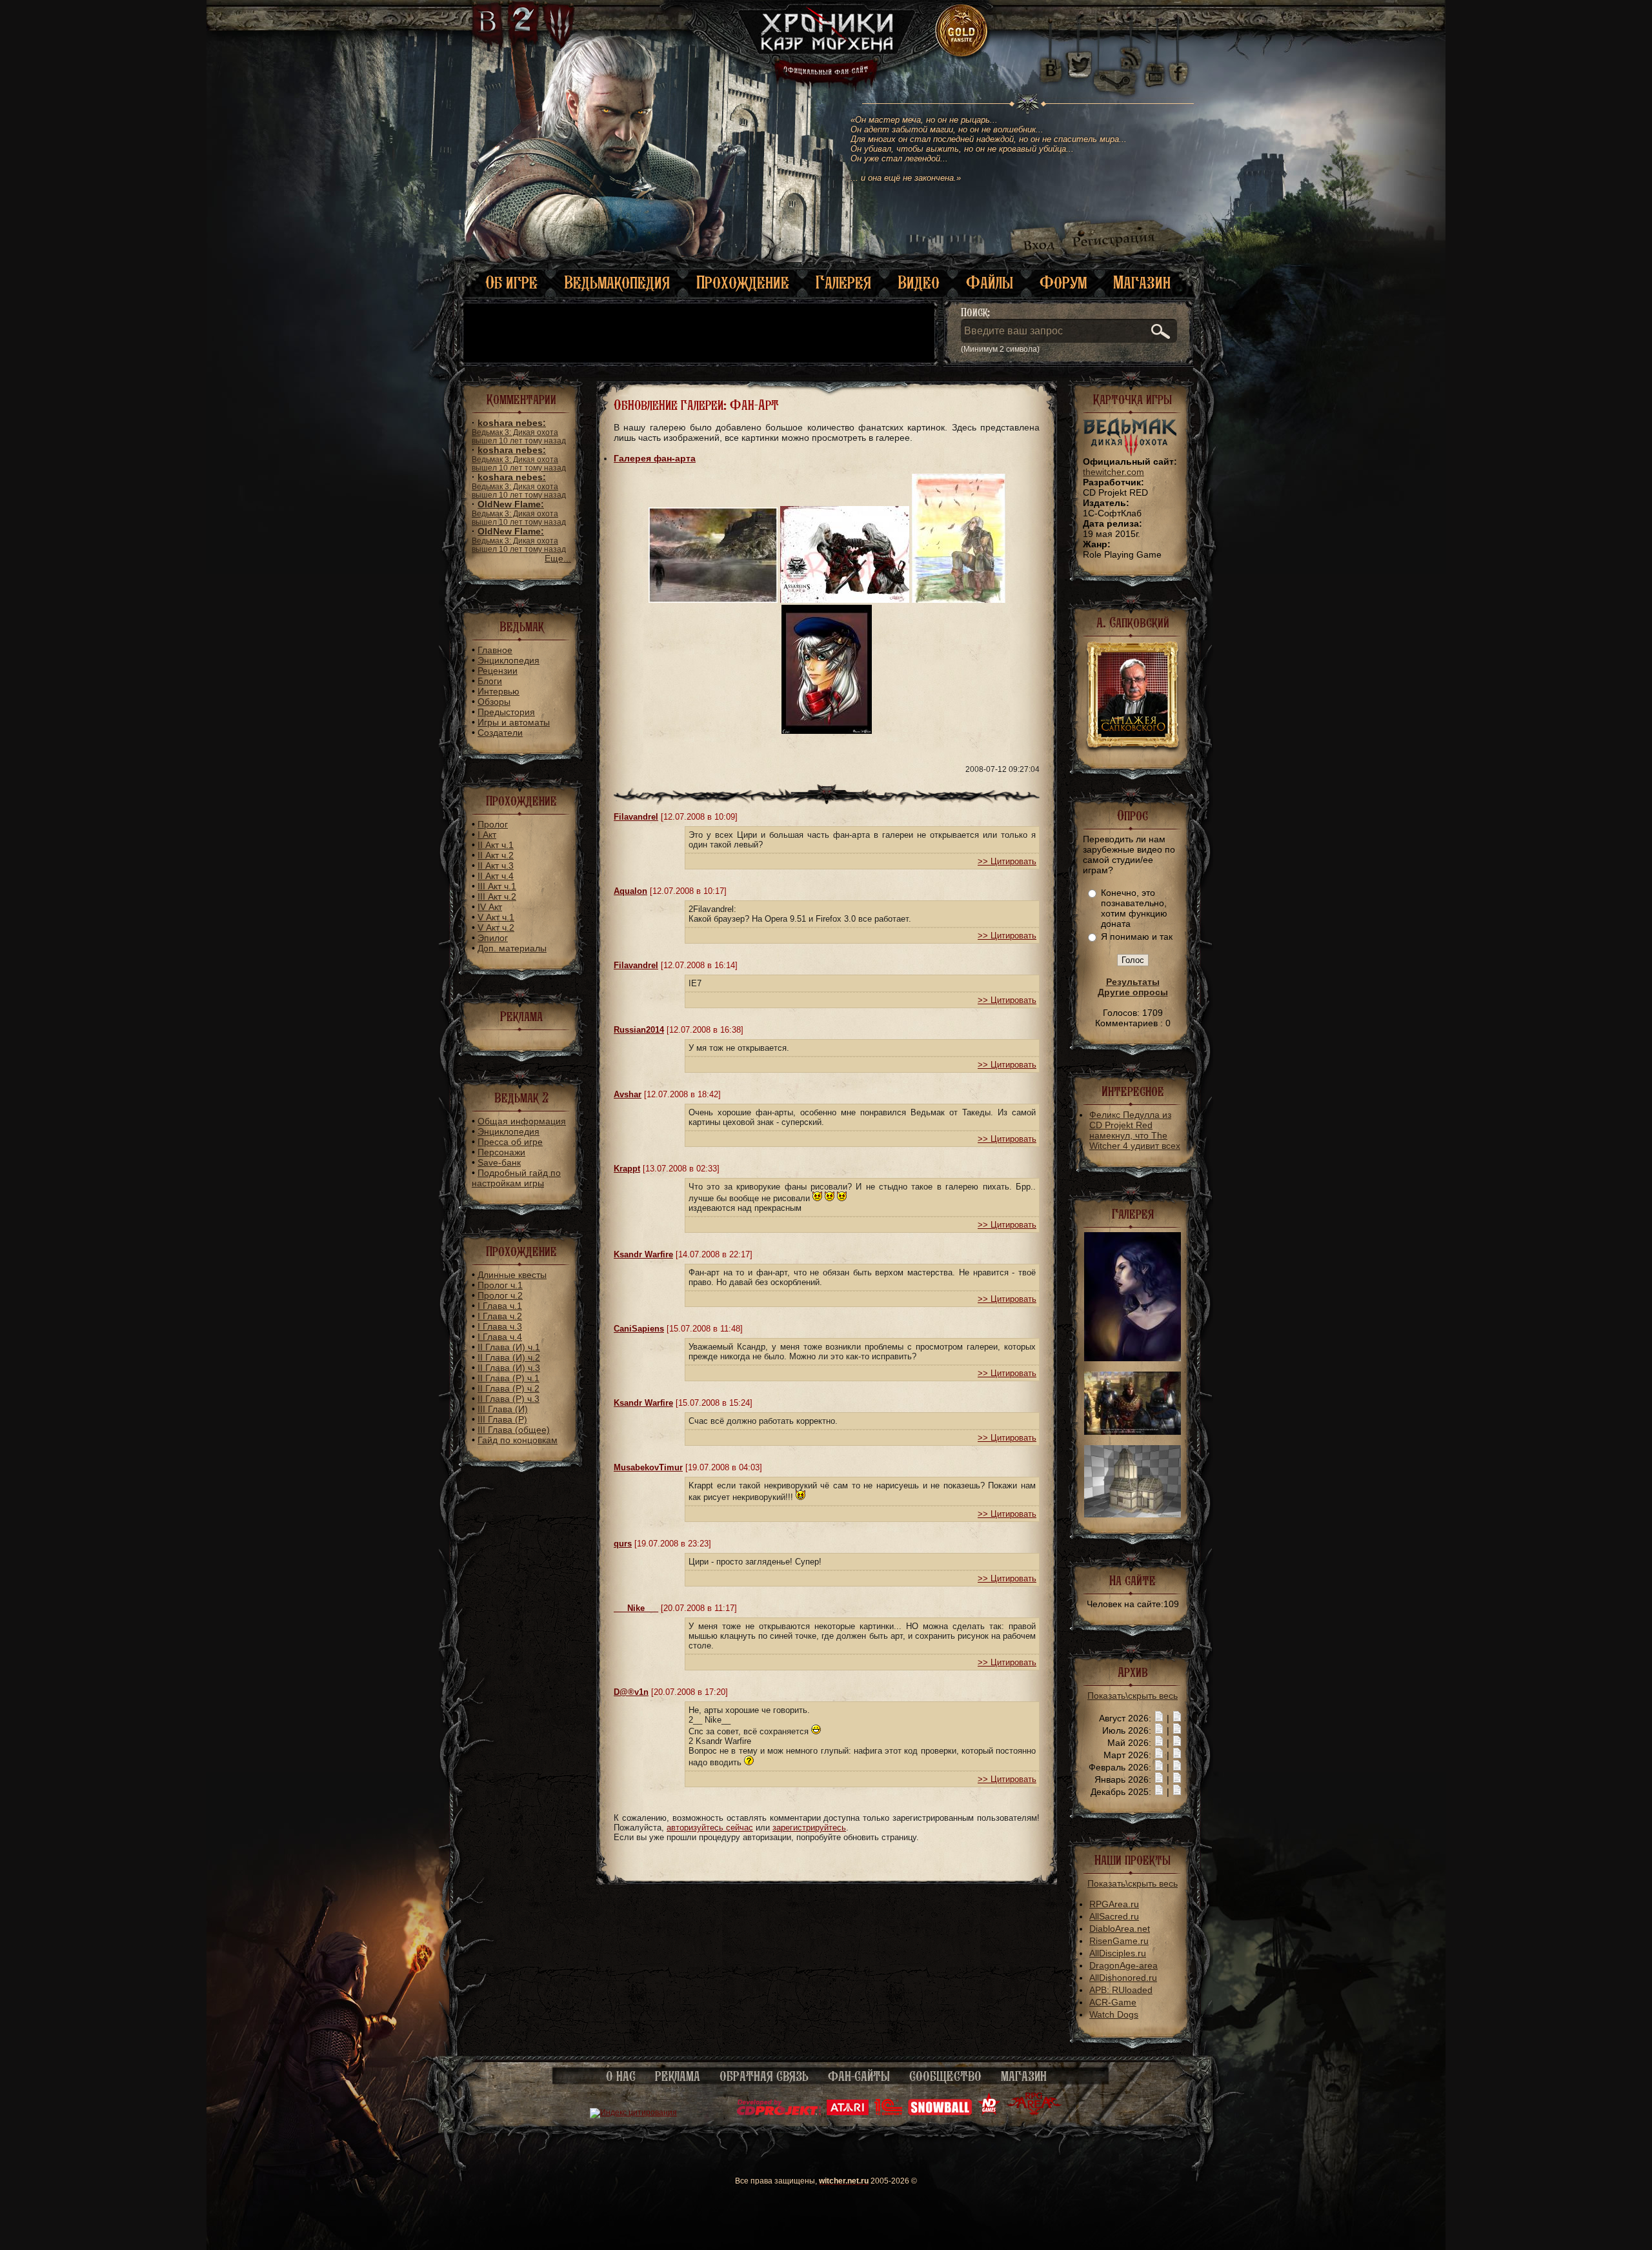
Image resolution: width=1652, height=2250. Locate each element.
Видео (919, 282)
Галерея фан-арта (655, 458)
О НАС (621, 2076)
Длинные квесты (512, 1275)
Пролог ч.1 (500, 1285)
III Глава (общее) (514, 1430)
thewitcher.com (1113, 472)
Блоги (490, 681)
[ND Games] (989, 2113)
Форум (1063, 282)
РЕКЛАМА (678, 2076)
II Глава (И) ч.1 (509, 1347)
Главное (495, 650)
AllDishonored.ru (1123, 1978)
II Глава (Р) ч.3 (509, 1399)
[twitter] (1078, 65)
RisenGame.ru (1119, 1941)
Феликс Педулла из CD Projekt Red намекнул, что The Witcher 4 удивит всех (1135, 1130)
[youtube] (1155, 65)
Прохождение (743, 282)
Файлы (990, 282)
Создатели (500, 733)
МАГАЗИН (1024, 2076)
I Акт (487, 835)
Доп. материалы (512, 948)
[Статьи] (1177, 1718)
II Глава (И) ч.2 (509, 1357)
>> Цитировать (1007, 861)
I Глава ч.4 (500, 1337)
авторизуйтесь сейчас (710, 1828)
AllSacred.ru (1114, 1916)
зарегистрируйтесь (809, 1828)
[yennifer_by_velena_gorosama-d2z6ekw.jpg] (1133, 1358)
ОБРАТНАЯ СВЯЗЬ (764, 2076)
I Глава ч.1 (500, 1306)
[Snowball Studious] (940, 2113)
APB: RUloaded (1121, 1990)
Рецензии (498, 671)
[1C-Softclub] (888, 2113)
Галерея (843, 282)
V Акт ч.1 (496, 917)
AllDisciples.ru (1118, 1953)
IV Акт (490, 907)
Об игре (511, 282)
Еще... (558, 558)
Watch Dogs (1114, 2014)
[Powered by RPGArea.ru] (1034, 2113)
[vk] (1051, 65)
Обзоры (494, 702)
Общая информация (522, 1121)
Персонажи (501, 1152)
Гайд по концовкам (518, 1440)
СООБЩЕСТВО (945, 2076)
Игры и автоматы (514, 722)
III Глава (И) (503, 1409)
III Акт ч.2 (497, 897)
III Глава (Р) (502, 1419)
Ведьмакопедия (617, 282)
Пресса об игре (510, 1142)
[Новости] (1159, 1718)
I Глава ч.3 (500, 1326)
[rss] (1131, 50)
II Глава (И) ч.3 (509, 1368)
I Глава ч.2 (500, 1316)
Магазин (1142, 282)
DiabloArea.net (1120, 1929)
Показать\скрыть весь (1133, 1696)
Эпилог (493, 938)
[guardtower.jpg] (1133, 1514)
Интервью (499, 691)
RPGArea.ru (1114, 1904)
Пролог (493, 824)
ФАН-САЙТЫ (859, 2076)
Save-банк (499, 1162)
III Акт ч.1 (497, 886)
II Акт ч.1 (496, 845)
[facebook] (1179, 65)
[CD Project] (779, 2113)
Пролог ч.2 (500, 1295)
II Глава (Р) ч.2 (509, 1388)
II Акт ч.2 (496, 855)
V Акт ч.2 (496, 927)
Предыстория (506, 712)
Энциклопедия (509, 660)
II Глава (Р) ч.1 (509, 1378)
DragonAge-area (1123, 1965)
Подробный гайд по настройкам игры (516, 1178)
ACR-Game (1113, 2002)
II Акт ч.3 (496, 866)
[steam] (1118, 65)
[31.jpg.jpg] (1133, 1432)
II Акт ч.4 (496, 876)
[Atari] (848, 2113)
